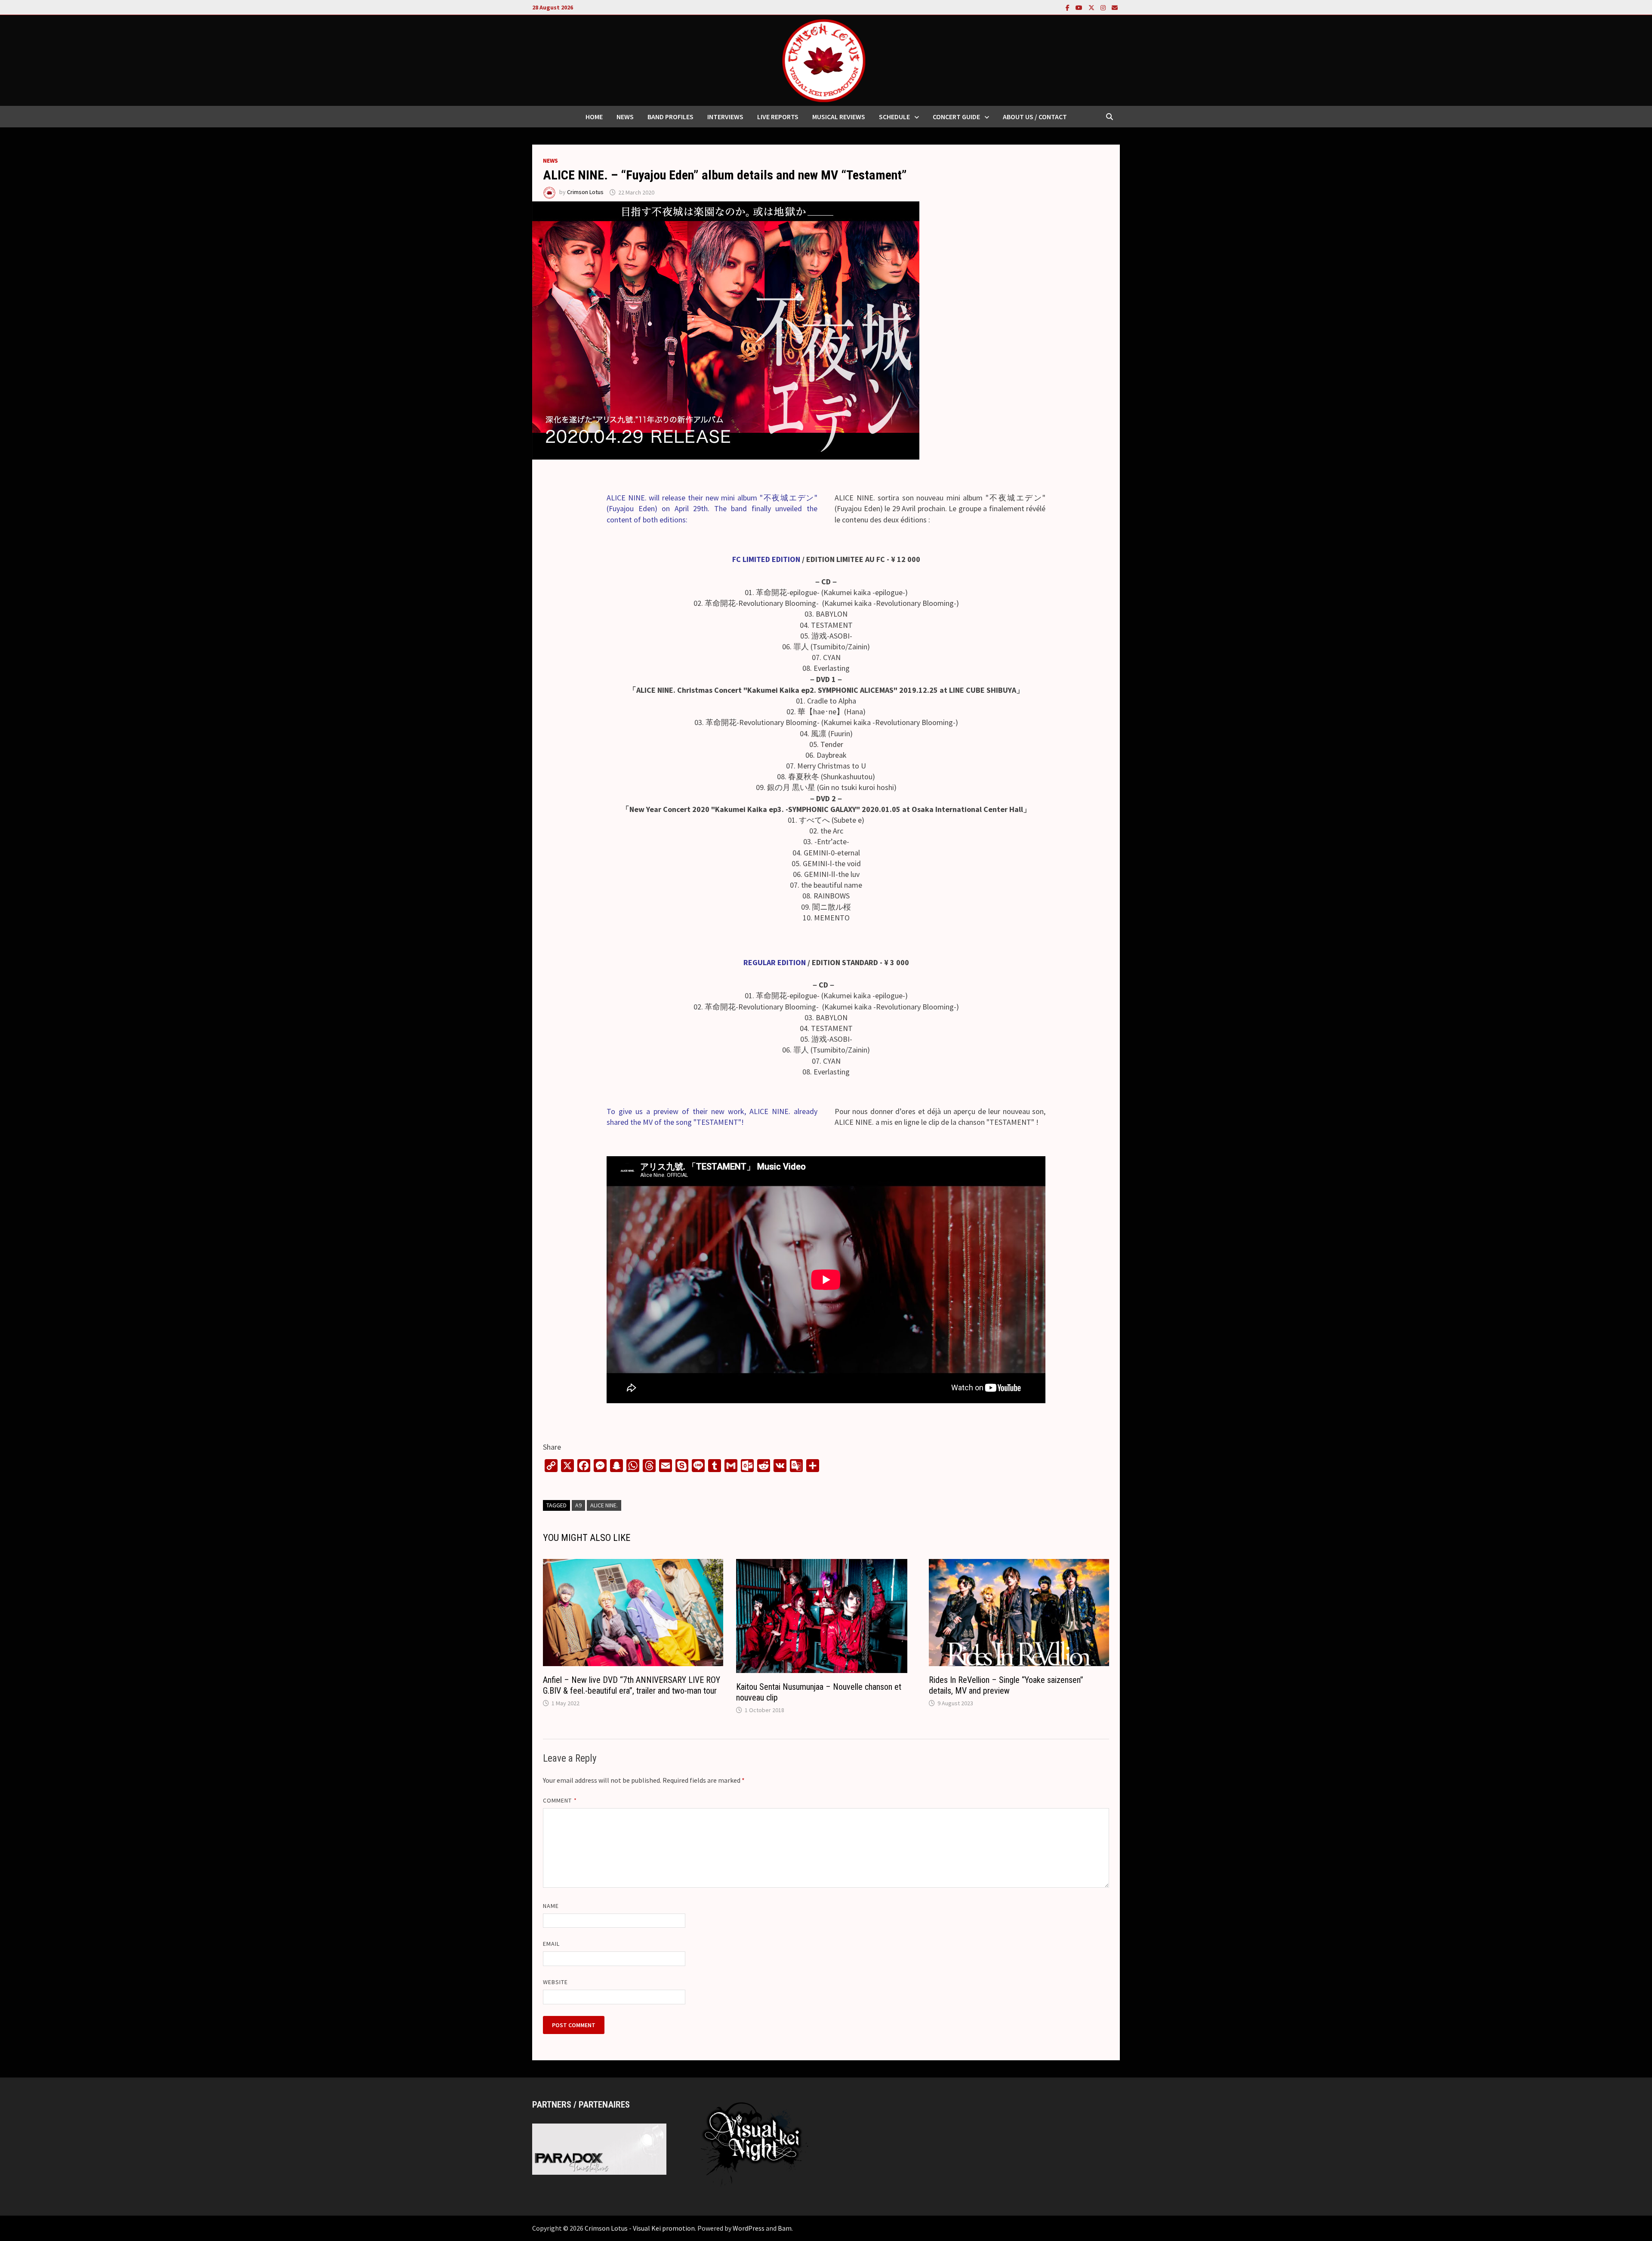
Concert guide (956, 117)
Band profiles (670, 117)
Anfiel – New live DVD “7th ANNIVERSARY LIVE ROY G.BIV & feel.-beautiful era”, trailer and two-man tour (632, 1685)
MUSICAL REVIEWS (839, 117)
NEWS (625, 117)
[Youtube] (1080, 7)
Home (594, 117)
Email (551, 1944)
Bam (785, 2228)
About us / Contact (1035, 117)
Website (556, 1982)
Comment (560, 1800)
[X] (1092, 7)
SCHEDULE (894, 117)
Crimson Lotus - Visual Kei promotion (640, 2228)
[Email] (1115, 7)
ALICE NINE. (604, 1505)
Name (551, 1906)
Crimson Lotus (585, 192)
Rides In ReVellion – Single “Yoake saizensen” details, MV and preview (1006, 1685)
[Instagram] (1104, 7)
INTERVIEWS (725, 117)
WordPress (749, 2228)
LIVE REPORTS (778, 117)
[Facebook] (1068, 7)
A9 (578, 1505)
